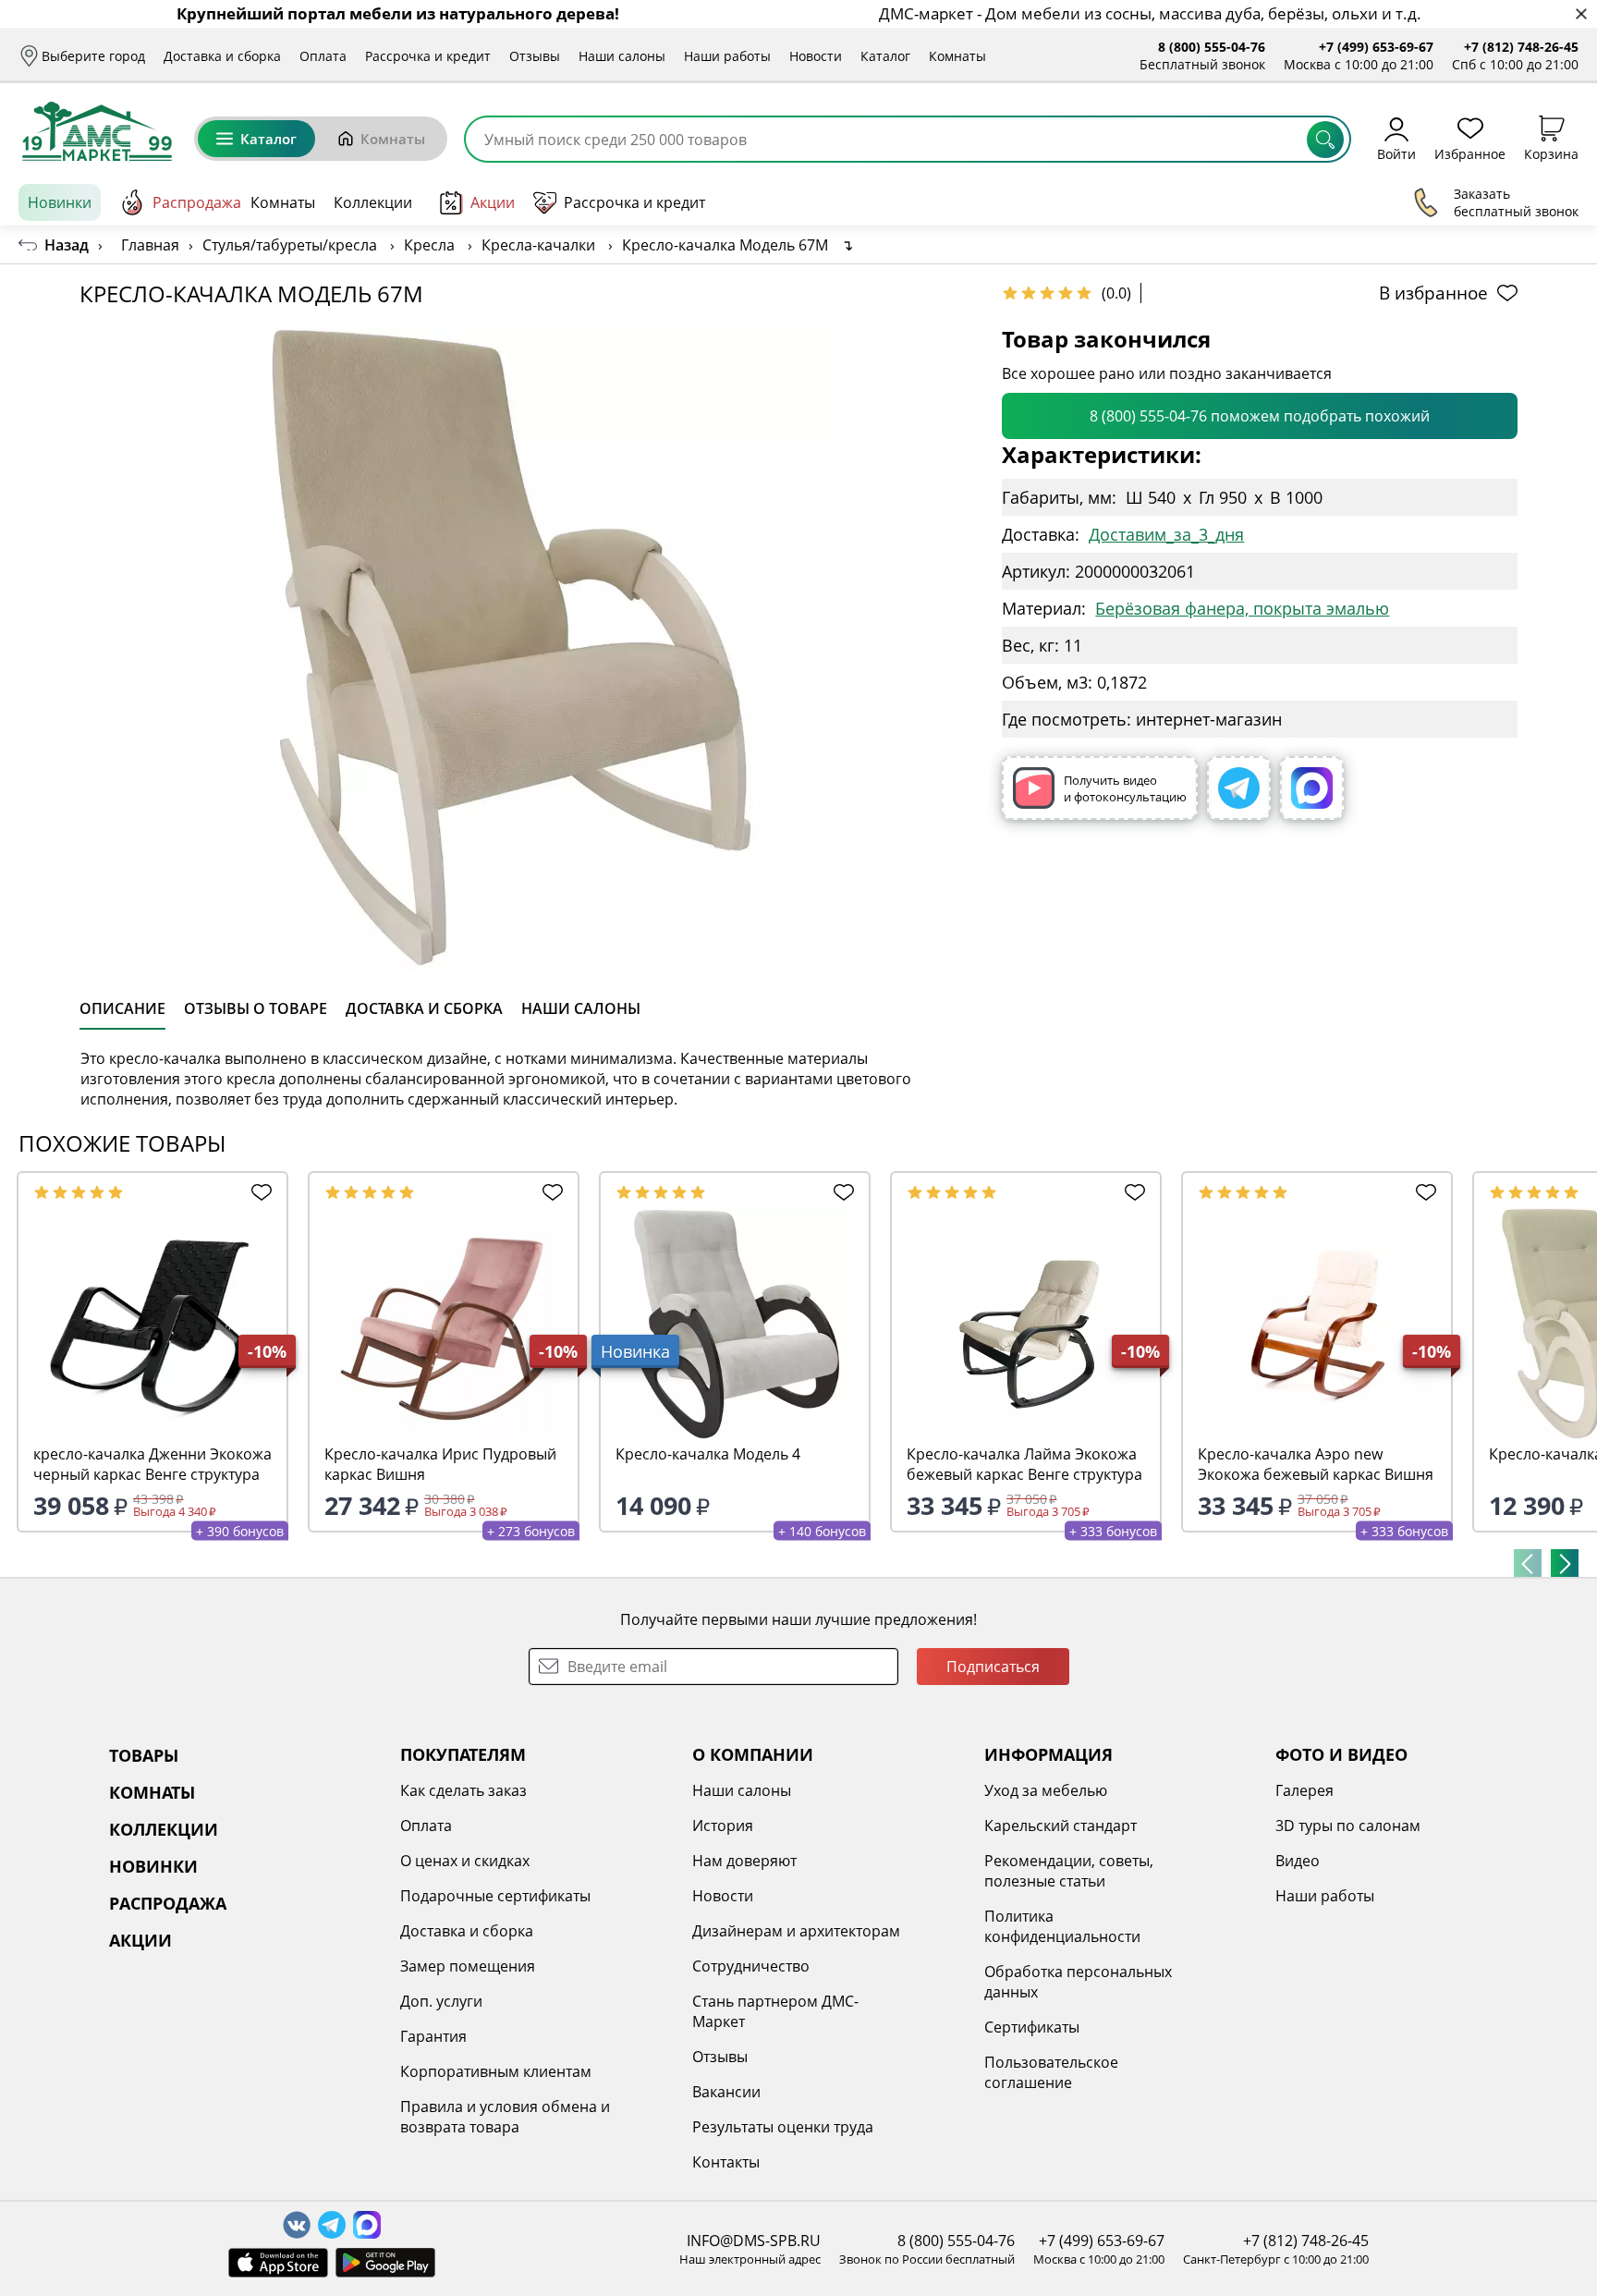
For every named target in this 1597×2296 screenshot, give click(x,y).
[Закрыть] (1581, 14)
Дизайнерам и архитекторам (796, 1931)
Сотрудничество (751, 1966)
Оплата (323, 56)
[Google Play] (385, 2263)
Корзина (1551, 153)
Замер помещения (468, 1966)
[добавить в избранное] (258, 1192)
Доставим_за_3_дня (1166, 534)
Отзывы (535, 56)
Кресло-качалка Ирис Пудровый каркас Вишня (440, 1464)
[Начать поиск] (1325, 140)
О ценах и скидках (465, 1861)
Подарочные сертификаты (495, 1896)
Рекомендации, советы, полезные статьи (1069, 1871)
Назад (67, 245)
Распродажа (197, 202)
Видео (1298, 1861)
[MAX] (1312, 788)
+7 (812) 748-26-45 (1521, 47)
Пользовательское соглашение (1051, 2072)
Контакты (726, 2162)
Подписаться (993, 1667)
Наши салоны (622, 56)
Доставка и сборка (222, 56)
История (723, 1826)
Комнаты (957, 56)
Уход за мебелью (1046, 1790)
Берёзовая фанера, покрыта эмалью (1242, 608)
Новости (816, 56)
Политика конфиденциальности (1062, 1926)
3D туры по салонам (1348, 1826)
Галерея (1304, 1790)
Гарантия (433, 2036)
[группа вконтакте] (297, 2225)
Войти (1396, 153)
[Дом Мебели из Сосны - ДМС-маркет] (97, 131)
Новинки (60, 202)
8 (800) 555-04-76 (1212, 47)
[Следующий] (1565, 1563)
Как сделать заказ (463, 1790)
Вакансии (726, 2092)
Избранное (1470, 153)
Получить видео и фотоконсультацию (1125, 788)
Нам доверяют (744, 1861)
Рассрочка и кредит (428, 56)
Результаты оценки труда (783, 2127)
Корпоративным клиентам (496, 2071)
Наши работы (727, 56)
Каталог (885, 56)
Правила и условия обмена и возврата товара (505, 2117)
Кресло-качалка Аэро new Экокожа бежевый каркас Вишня (1316, 1464)
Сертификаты (1032, 2027)
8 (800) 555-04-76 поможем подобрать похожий (1260, 416)
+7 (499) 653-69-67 (1376, 47)
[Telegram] (1239, 788)
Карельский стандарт (1061, 1826)
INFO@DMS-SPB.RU (754, 2241)
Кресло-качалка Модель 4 (708, 1454)
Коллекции (373, 202)
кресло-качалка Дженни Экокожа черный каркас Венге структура (152, 1464)
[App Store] (278, 2263)
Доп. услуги (441, 2001)
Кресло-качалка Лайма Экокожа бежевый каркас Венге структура (1024, 1464)
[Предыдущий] (1528, 1563)
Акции (493, 202)
